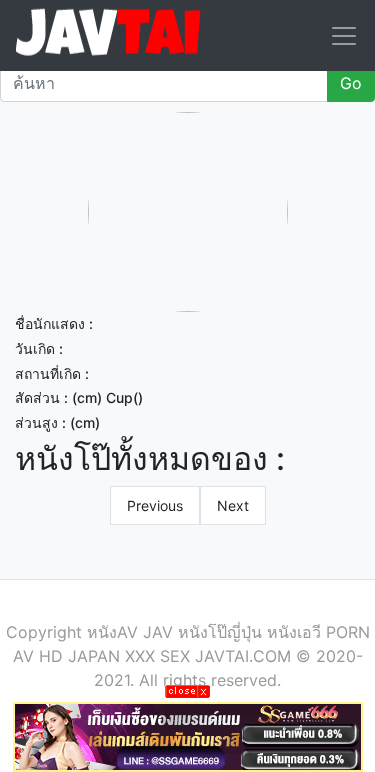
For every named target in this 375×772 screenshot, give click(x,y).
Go (351, 83)
